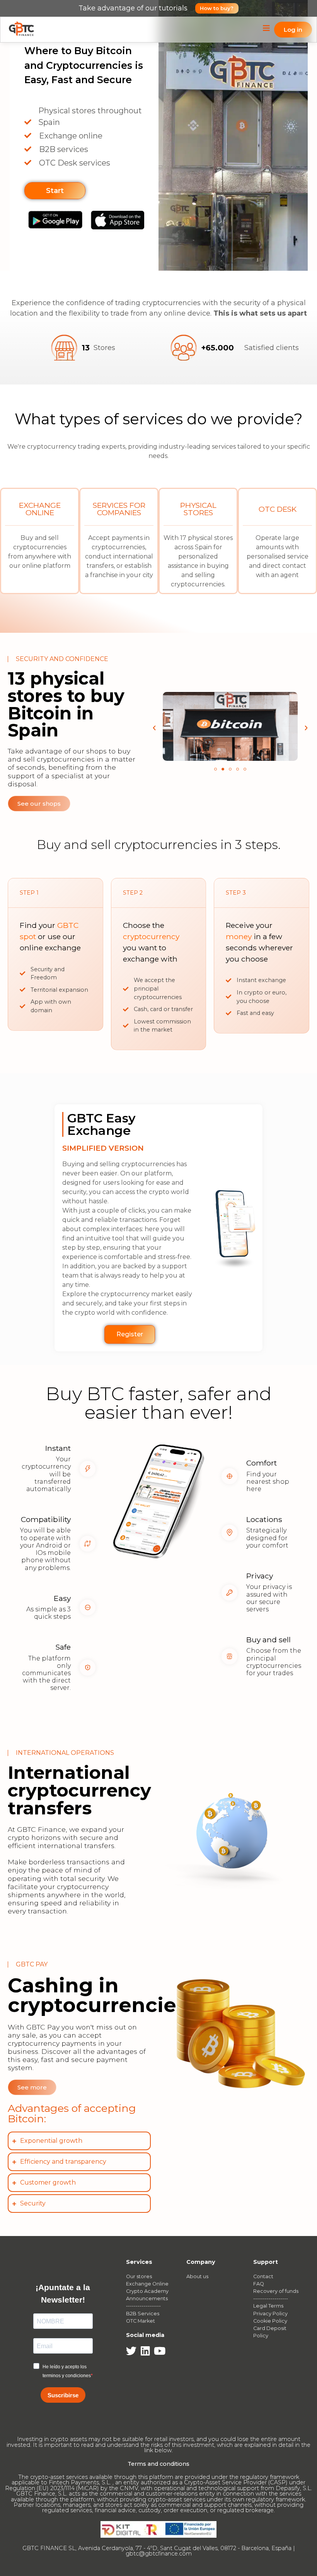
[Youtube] (160, 2351)
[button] (154, 728)
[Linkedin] (146, 2351)
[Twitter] (131, 2351)
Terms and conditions (158, 2464)
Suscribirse (63, 2395)
